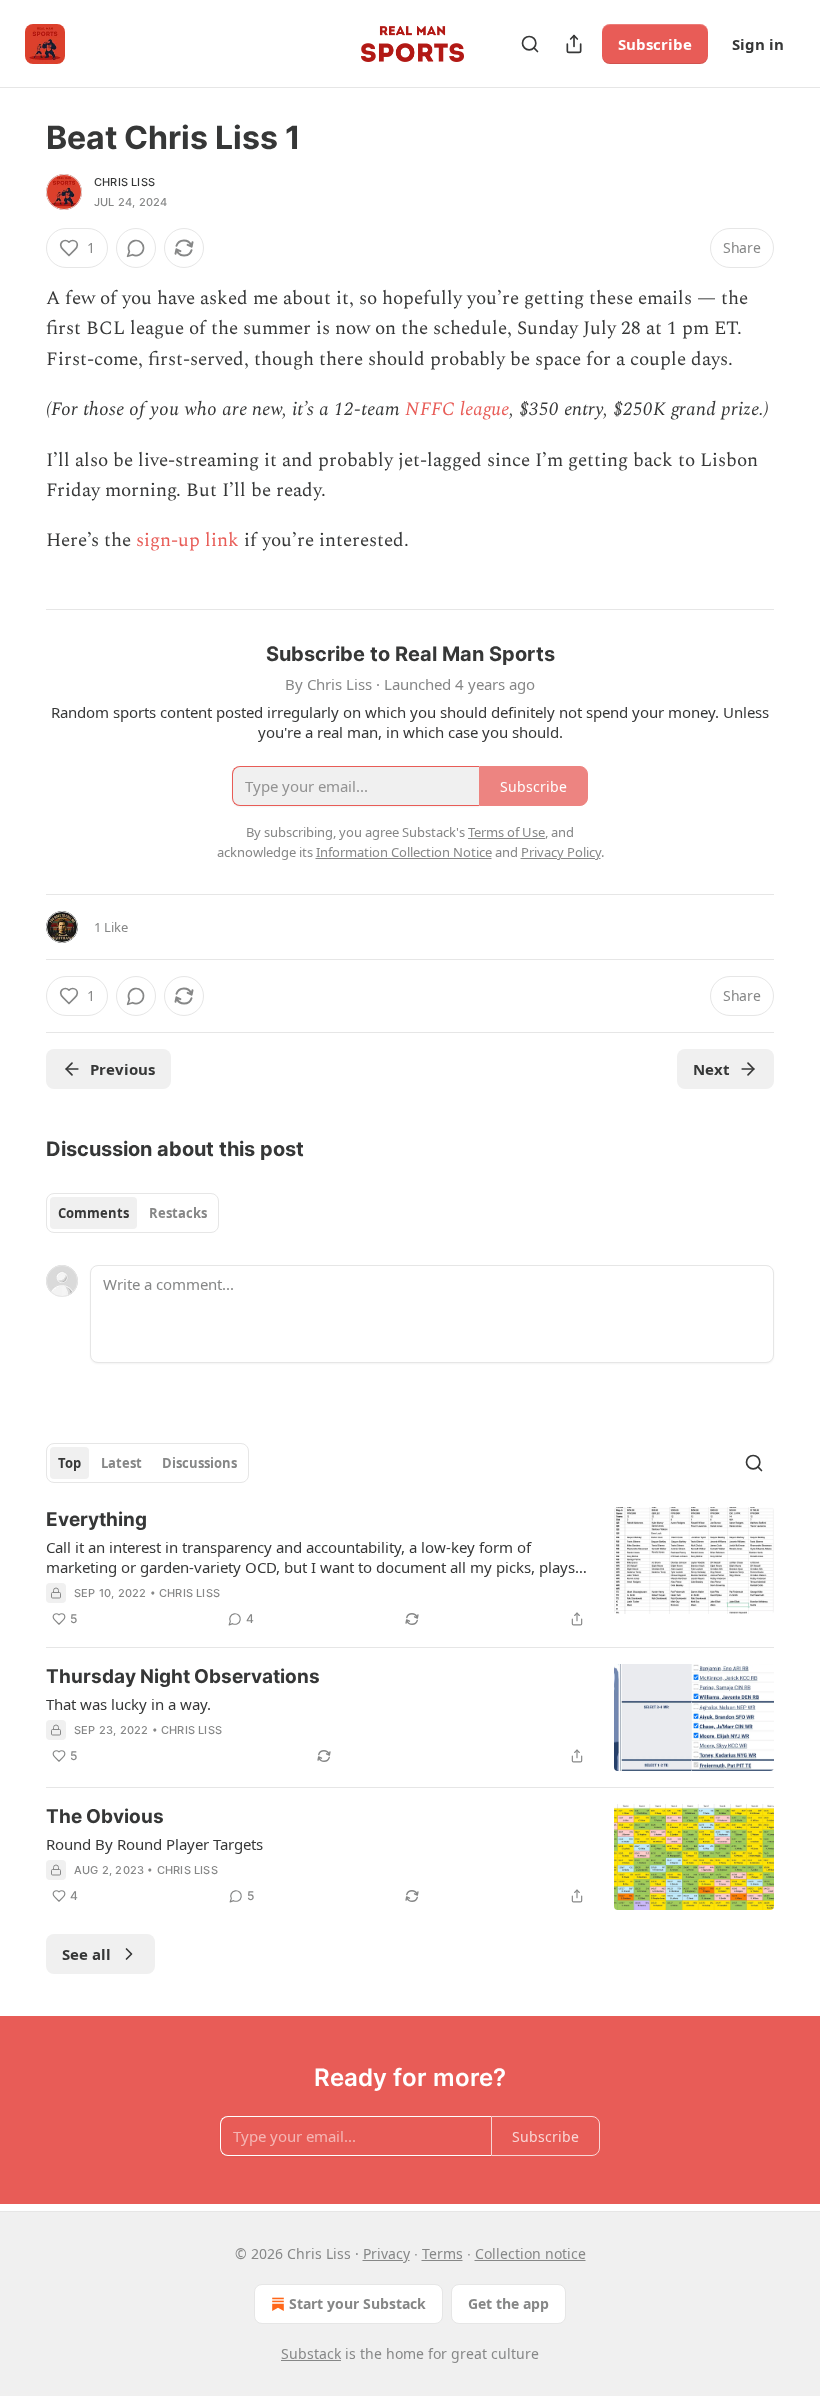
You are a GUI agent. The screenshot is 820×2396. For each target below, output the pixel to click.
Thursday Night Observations (183, 1676)
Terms (442, 2253)
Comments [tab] (93, 1213)
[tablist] (132, 1213)
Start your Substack (357, 2303)
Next (711, 1069)
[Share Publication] (574, 44)
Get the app (508, 2303)
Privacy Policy (561, 852)
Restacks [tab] (178, 1213)
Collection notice (530, 2253)
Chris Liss (124, 182)
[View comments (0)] (136, 248)
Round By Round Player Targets (154, 1844)
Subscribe (655, 44)
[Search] (530, 44)
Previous (122, 1069)
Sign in (758, 44)
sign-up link (187, 540)
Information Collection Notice (404, 852)
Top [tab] (69, 1463)
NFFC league (457, 409)
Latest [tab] (121, 1463)
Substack (311, 2353)
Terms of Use (506, 832)
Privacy (386, 2253)
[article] (410, 1569)
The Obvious (105, 1816)
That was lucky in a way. (128, 1704)
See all (86, 1954)
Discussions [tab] (199, 1463)
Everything (96, 1519)
